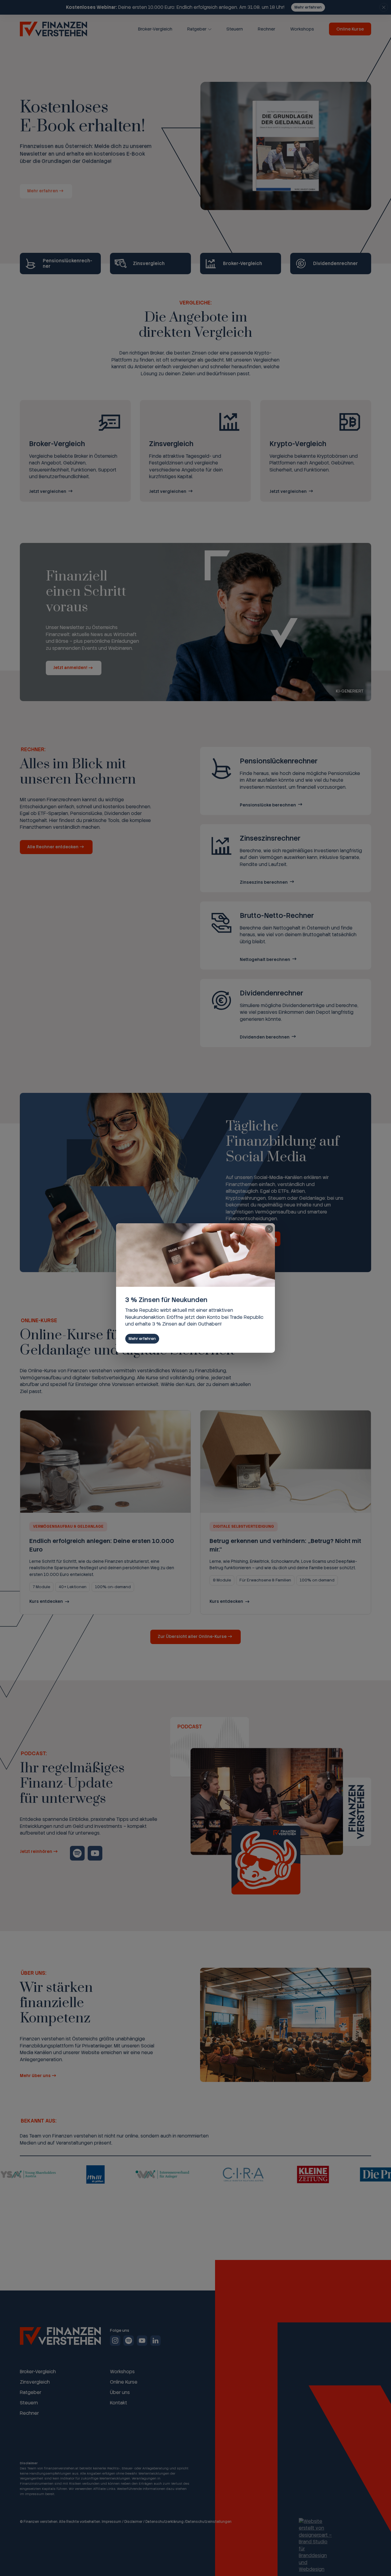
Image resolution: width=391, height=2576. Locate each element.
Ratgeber (197, 29)
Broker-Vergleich (155, 29)
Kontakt (119, 2403)
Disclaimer (133, 2522)
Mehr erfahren (308, 7)
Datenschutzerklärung (164, 2522)
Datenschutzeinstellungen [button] (209, 2522)
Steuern (235, 29)
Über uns (120, 2392)
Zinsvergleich (35, 2382)
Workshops (302, 29)
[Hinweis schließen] (384, 7)
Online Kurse (350, 29)
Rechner (267, 29)
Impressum (111, 2522)
